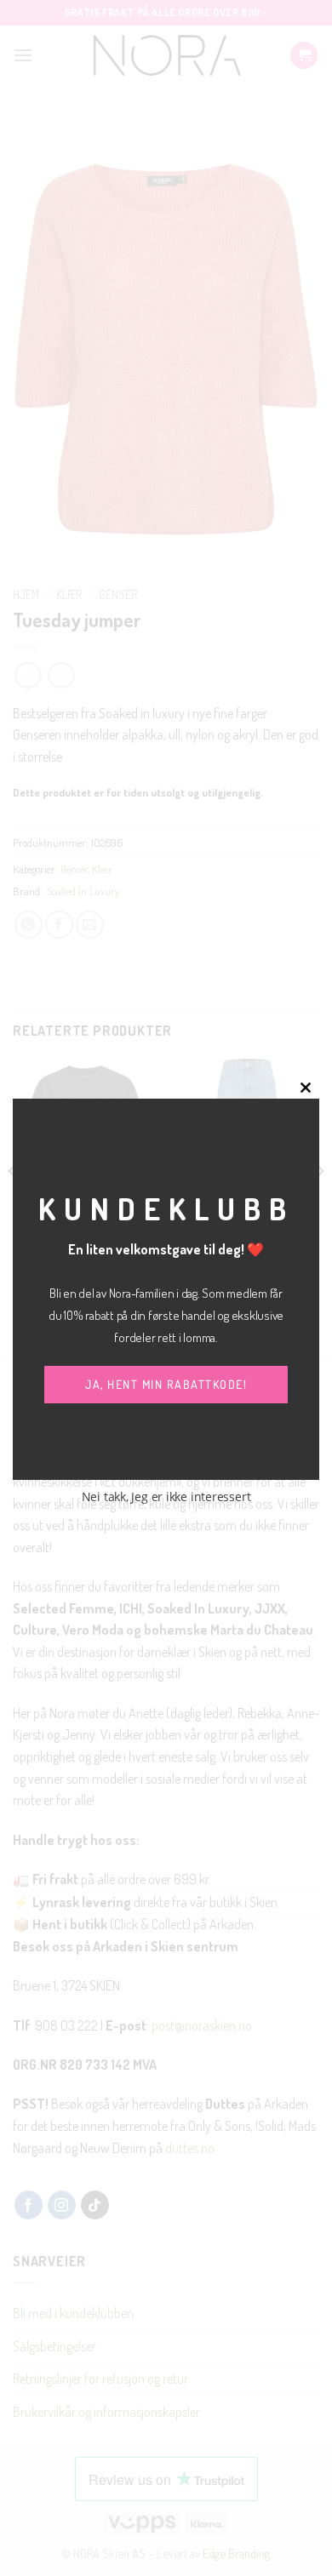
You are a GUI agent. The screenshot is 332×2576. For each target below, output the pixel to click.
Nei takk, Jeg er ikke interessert (166, 1496)
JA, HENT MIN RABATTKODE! (166, 1384)
